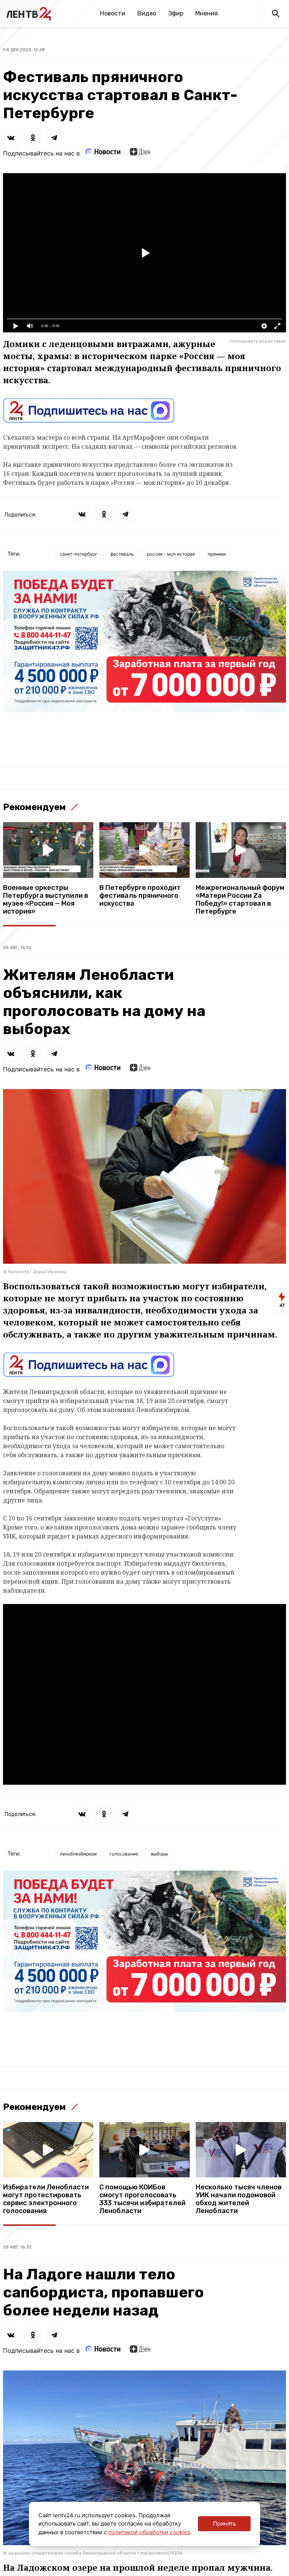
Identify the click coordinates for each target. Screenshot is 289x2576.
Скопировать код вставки (258, 341)
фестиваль (122, 554)
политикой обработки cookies (149, 2532)
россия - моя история (171, 554)
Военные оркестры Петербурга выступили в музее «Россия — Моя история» (46, 900)
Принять (224, 2523)
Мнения (207, 13)
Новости (113, 13)
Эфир (176, 13)
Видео (147, 13)
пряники (217, 554)
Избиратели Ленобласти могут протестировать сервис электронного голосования (46, 2199)
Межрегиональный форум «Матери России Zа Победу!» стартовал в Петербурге (240, 900)
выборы (160, 1854)
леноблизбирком (78, 1854)
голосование (124, 1854)
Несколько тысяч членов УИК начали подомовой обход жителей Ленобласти (239, 2199)
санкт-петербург (79, 554)
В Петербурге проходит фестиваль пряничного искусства (140, 896)
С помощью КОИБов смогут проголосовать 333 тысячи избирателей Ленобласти (142, 2199)
